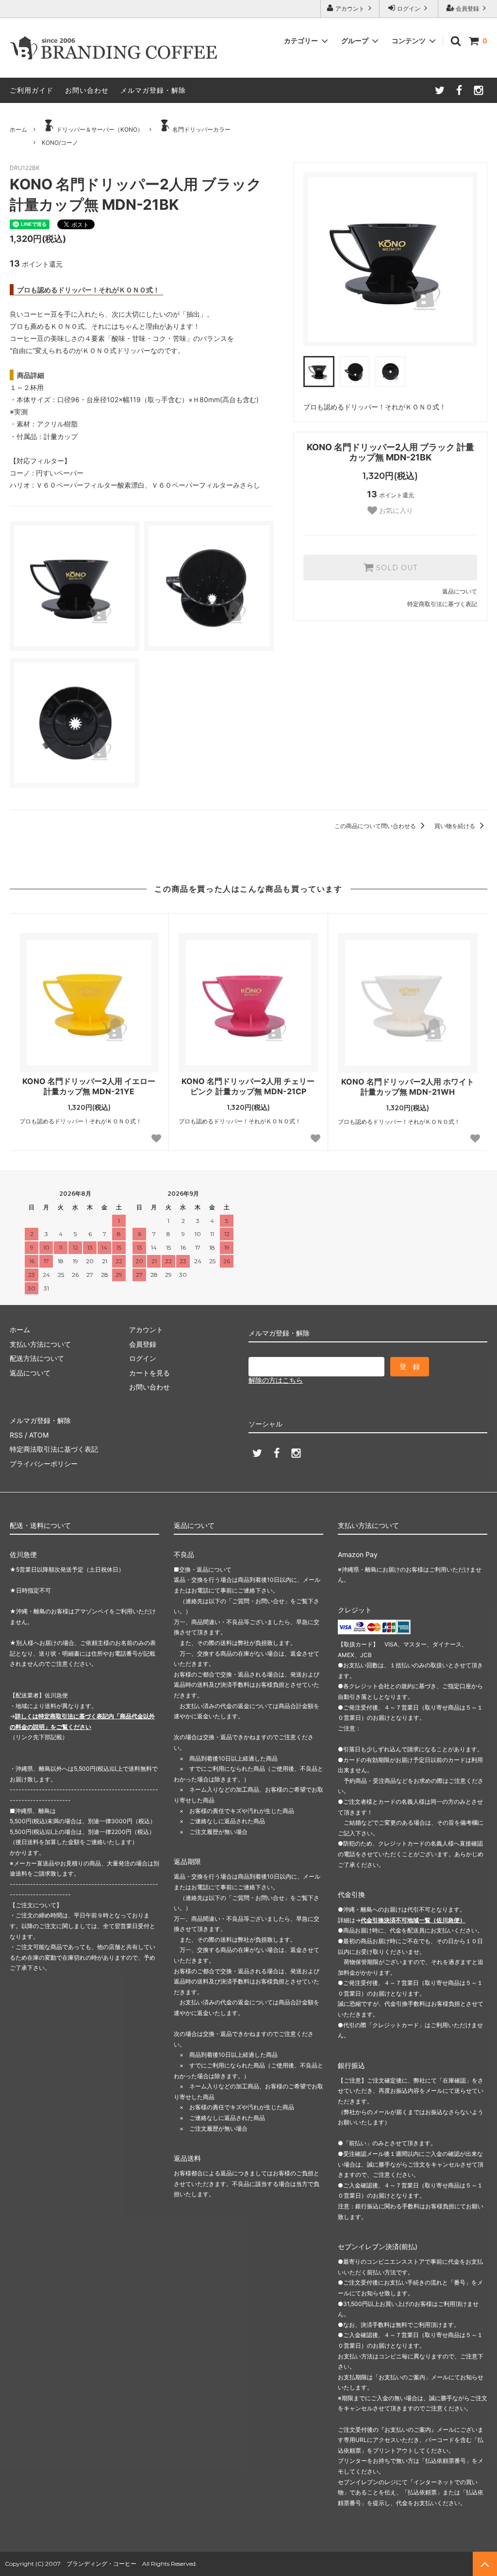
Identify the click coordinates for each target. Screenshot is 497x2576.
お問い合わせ (87, 90)
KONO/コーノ (60, 143)
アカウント (350, 8)
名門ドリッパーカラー (201, 129)
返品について (460, 591)
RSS (16, 1435)
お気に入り (395, 510)
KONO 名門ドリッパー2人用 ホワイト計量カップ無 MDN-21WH (408, 1087)
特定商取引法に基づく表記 (442, 604)
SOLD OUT (396, 568)
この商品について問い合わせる (376, 826)
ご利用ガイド (32, 90)
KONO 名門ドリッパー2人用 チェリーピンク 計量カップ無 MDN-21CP (248, 1086)
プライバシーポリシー (44, 1464)
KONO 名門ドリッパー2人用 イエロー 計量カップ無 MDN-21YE (89, 1086)
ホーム (18, 129)
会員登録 (467, 8)
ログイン (409, 8)
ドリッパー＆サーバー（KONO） (100, 129)
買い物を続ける (456, 826)
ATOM (39, 1435)
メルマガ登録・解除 (153, 90)
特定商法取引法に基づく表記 (54, 1449)
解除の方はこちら (276, 1380)
